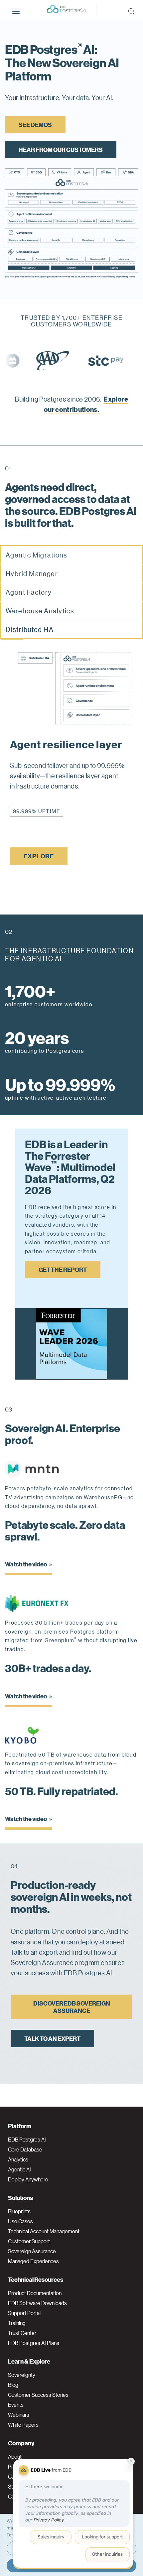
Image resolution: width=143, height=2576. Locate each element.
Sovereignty (22, 2375)
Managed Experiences (33, 2261)
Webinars (19, 2415)
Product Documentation (35, 2293)
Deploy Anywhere (28, 2179)
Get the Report (63, 1269)
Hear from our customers (61, 149)
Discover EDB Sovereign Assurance (72, 2007)
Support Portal (24, 2313)
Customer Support (29, 2241)
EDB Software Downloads (37, 2303)
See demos (35, 124)
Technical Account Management (44, 2231)
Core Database (25, 2149)
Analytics (18, 2159)
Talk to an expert (52, 2038)
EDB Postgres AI (27, 2140)
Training (17, 2323)
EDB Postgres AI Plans (34, 2343)
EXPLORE (39, 856)
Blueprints (19, 2211)
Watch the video (26, 1564)
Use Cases (20, 2221)
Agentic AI (19, 2169)
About (15, 2457)
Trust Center (22, 2333)
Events (16, 2405)
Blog (13, 2385)
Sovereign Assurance (32, 2251)
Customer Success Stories (38, 2395)
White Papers (23, 2425)
